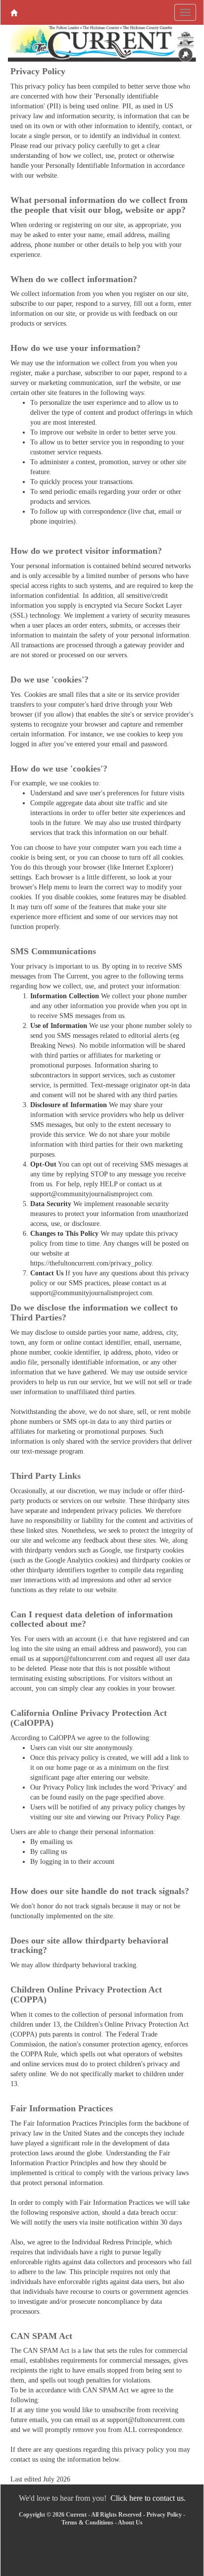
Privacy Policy (164, 2515)
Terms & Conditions (87, 2523)
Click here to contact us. (148, 2498)
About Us (130, 2523)
